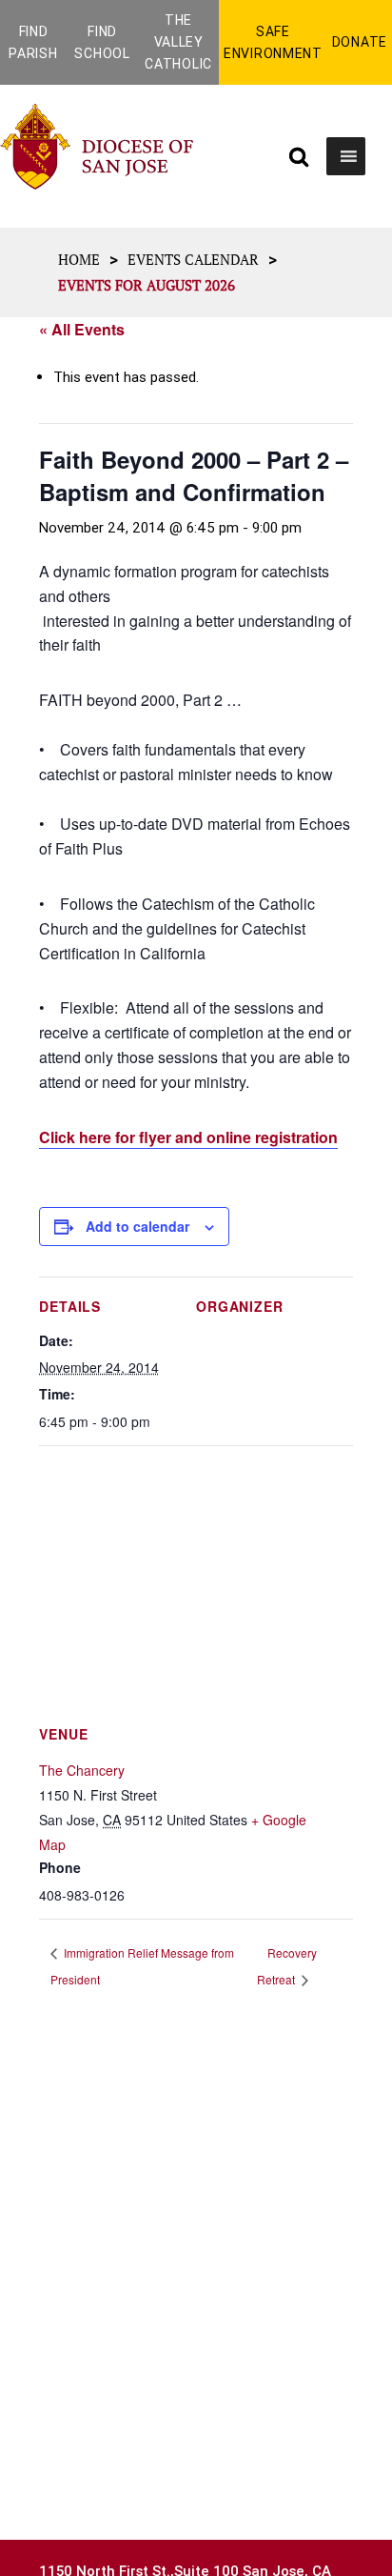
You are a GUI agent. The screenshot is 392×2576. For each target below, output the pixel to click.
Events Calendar (193, 259)
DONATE (360, 42)
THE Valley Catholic (178, 42)
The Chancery (82, 1770)
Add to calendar (137, 1226)
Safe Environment (273, 42)
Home (79, 259)
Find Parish (33, 42)
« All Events (82, 329)
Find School (102, 42)
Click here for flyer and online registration (188, 1137)
